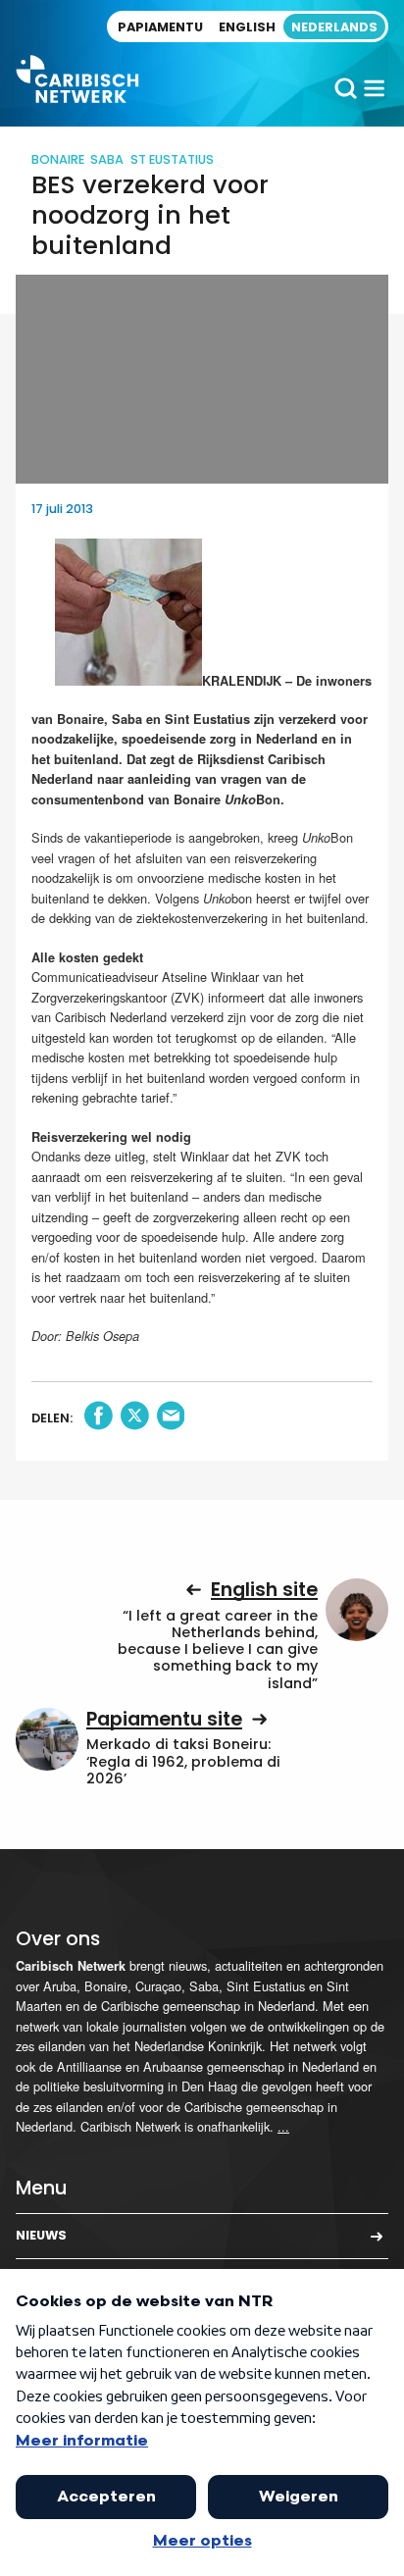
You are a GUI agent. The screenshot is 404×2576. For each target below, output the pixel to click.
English (247, 27)
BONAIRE (58, 159)
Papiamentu (160, 27)
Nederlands (334, 27)
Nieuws (41, 2235)
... (283, 2126)
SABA (107, 159)
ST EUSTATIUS (172, 159)
